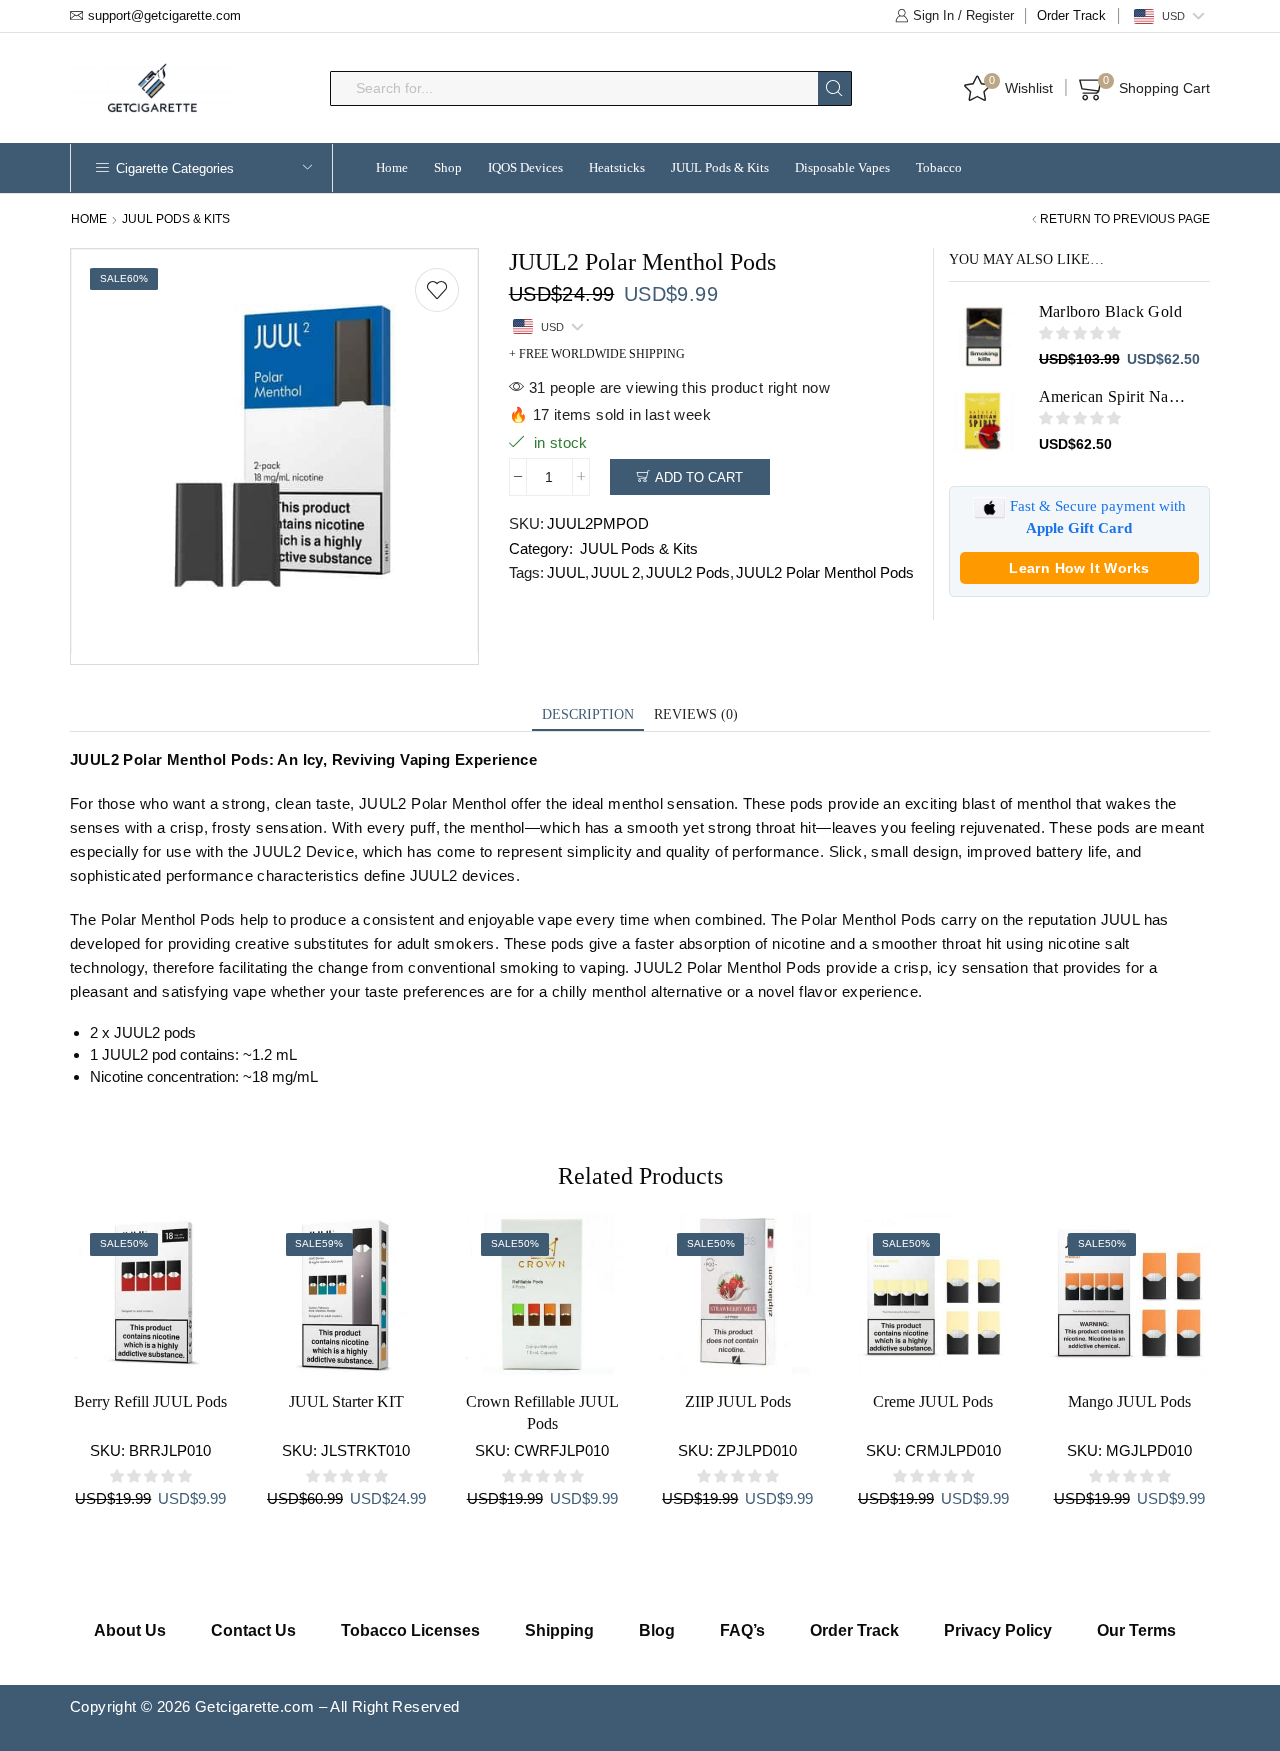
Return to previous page (1125, 219)
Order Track (1071, 15)
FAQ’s (742, 1630)
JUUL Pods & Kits (720, 167)
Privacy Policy (998, 1630)
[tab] (588, 715)
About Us (130, 1630)
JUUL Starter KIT (346, 1401)
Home (392, 167)
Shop (448, 167)
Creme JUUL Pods (933, 1401)
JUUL (566, 572)
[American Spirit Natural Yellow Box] (984, 421)
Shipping (559, 1630)
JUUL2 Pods (688, 572)
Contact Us (253, 1630)
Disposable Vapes (842, 167)
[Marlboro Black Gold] (984, 336)
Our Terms (1136, 1630)
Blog (657, 1630)
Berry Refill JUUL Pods (150, 1401)
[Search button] (834, 88)
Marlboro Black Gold (1111, 311)
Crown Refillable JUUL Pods (542, 1412)
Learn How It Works (1079, 568)
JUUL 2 (615, 572)
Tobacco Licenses (410, 1630)
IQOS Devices (525, 167)
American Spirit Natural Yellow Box (1112, 396)
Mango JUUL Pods (1129, 1401)
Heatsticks (617, 167)
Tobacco (939, 167)
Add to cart (699, 477)
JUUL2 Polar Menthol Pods (825, 572)
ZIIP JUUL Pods (738, 1401)
